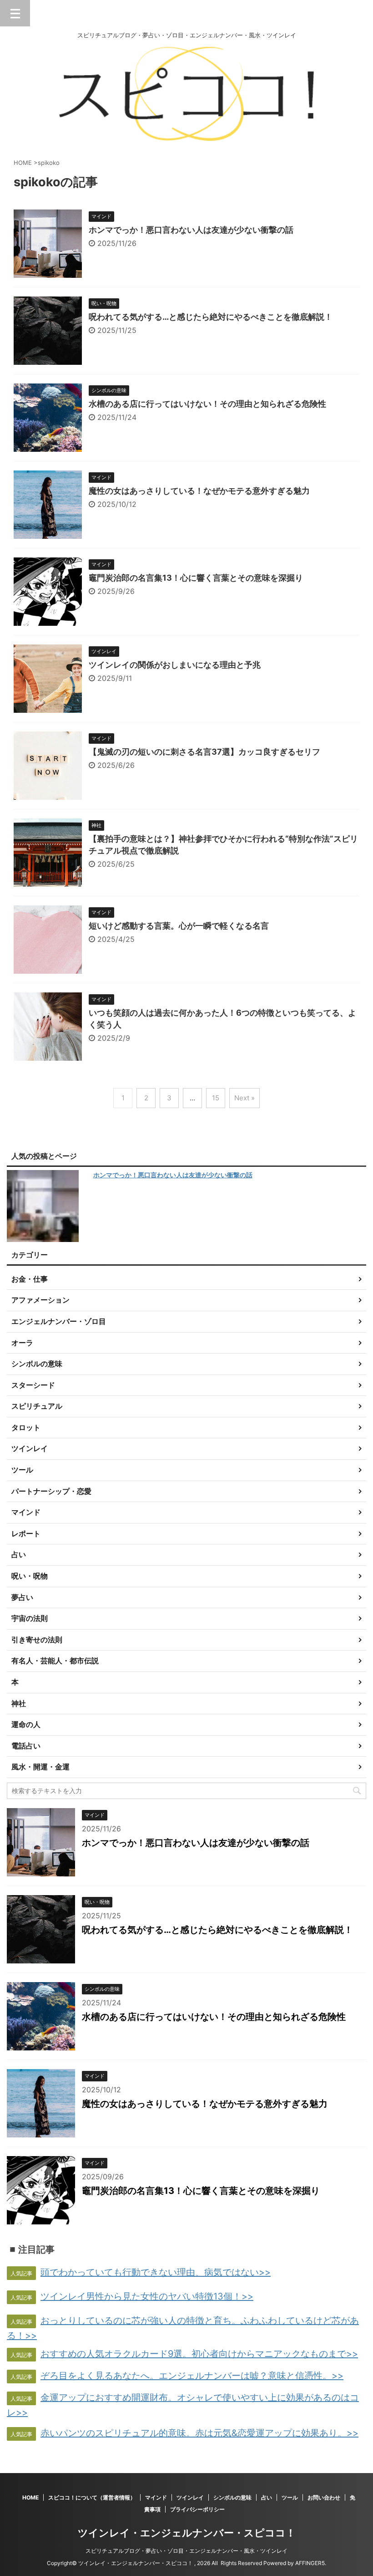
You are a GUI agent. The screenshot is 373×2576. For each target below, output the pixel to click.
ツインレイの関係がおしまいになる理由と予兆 (175, 665)
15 (216, 1098)
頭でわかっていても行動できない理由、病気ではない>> (156, 2272)
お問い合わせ (324, 2497)
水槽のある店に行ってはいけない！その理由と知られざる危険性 (207, 404)
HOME (30, 2497)
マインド (156, 2497)
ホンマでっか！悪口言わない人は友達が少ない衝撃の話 (191, 230)
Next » (244, 1098)
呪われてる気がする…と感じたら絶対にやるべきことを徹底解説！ (211, 317)
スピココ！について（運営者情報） (92, 2497)
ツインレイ (190, 2497)
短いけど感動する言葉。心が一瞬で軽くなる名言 (179, 926)
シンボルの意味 (232, 2497)
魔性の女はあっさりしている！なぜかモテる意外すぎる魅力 (199, 491)
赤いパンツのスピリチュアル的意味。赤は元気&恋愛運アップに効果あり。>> (199, 2433)
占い (267, 2497)
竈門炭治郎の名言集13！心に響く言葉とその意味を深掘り (196, 578)
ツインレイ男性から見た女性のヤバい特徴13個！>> (147, 2296)
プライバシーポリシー (197, 2509)
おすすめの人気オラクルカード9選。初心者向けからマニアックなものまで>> (199, 2354)
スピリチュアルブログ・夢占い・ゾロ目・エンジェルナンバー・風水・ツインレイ (186, 2551)
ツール (290, 2497)
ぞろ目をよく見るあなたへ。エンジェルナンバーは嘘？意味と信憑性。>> (192, 2376)
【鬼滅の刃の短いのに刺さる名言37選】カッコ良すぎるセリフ (204, 752)
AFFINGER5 (310, 2563)
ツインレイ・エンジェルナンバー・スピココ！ (187, 2533)
